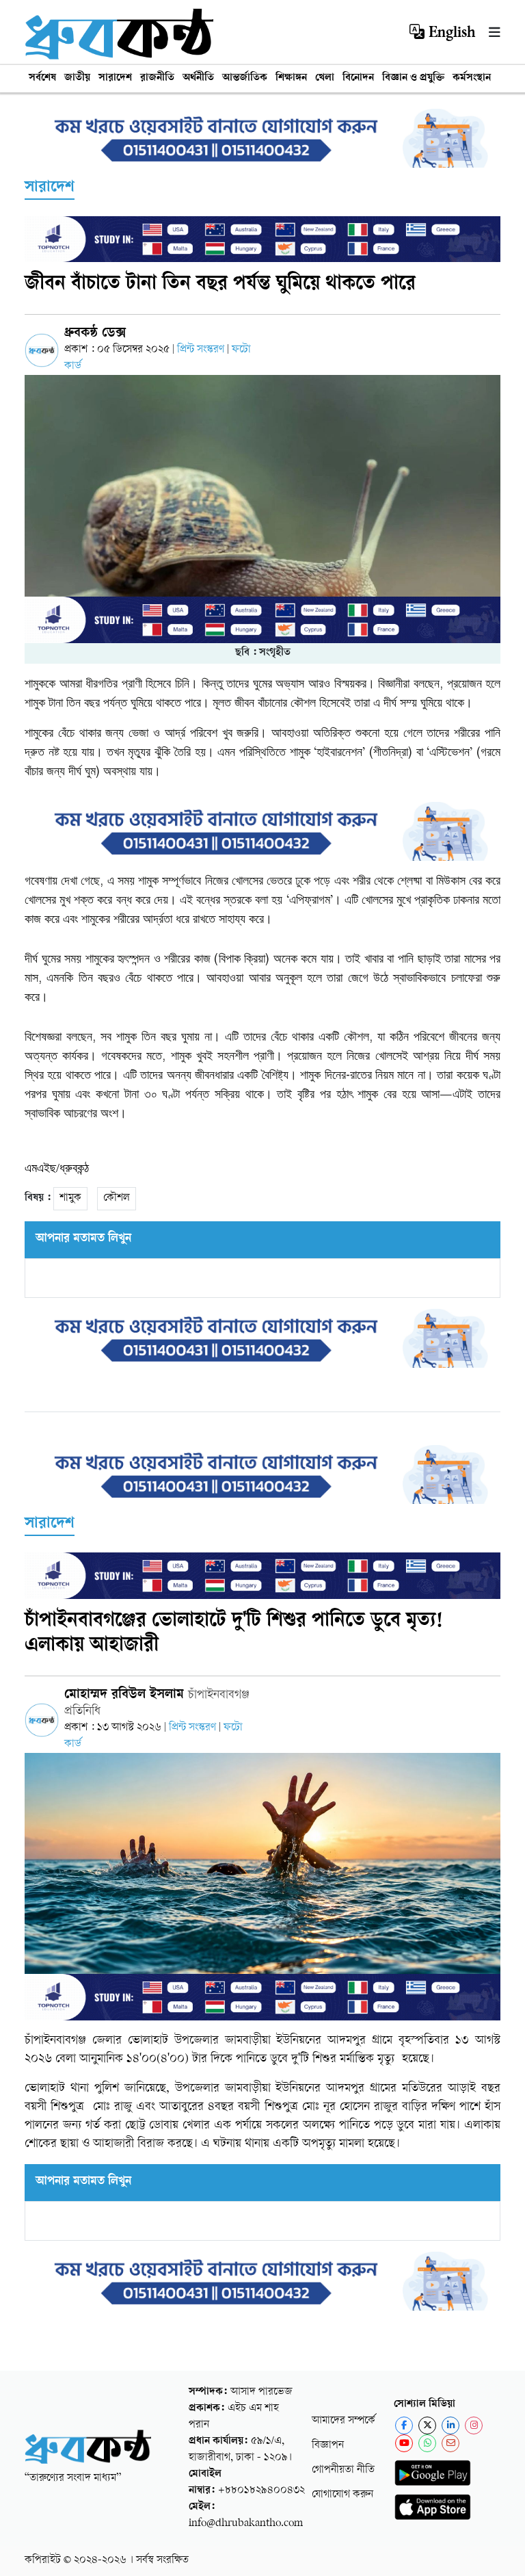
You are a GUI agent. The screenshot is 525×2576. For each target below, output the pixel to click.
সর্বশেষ (42, 78)
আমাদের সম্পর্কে (344, 2421)
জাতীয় (77, 78)
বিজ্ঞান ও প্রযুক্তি (413, 78)
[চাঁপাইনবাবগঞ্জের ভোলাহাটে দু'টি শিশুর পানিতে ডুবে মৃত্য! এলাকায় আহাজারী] (262, 1887)
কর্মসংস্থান (472, 78)
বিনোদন (358, 78)
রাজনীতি (157, 78)
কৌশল (117, 1198)
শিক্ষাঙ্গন (291, 78)
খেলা (325, 78)
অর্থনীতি (198, 78)
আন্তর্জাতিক (245, 78)
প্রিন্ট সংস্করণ (202, 350)
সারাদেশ (115, 78)
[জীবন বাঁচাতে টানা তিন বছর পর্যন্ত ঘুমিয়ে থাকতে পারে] (262, 509)
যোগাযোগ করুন (342, 2495)
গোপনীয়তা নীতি (343, 2470)
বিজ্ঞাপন (328, 2446)
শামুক (70, 1198)
